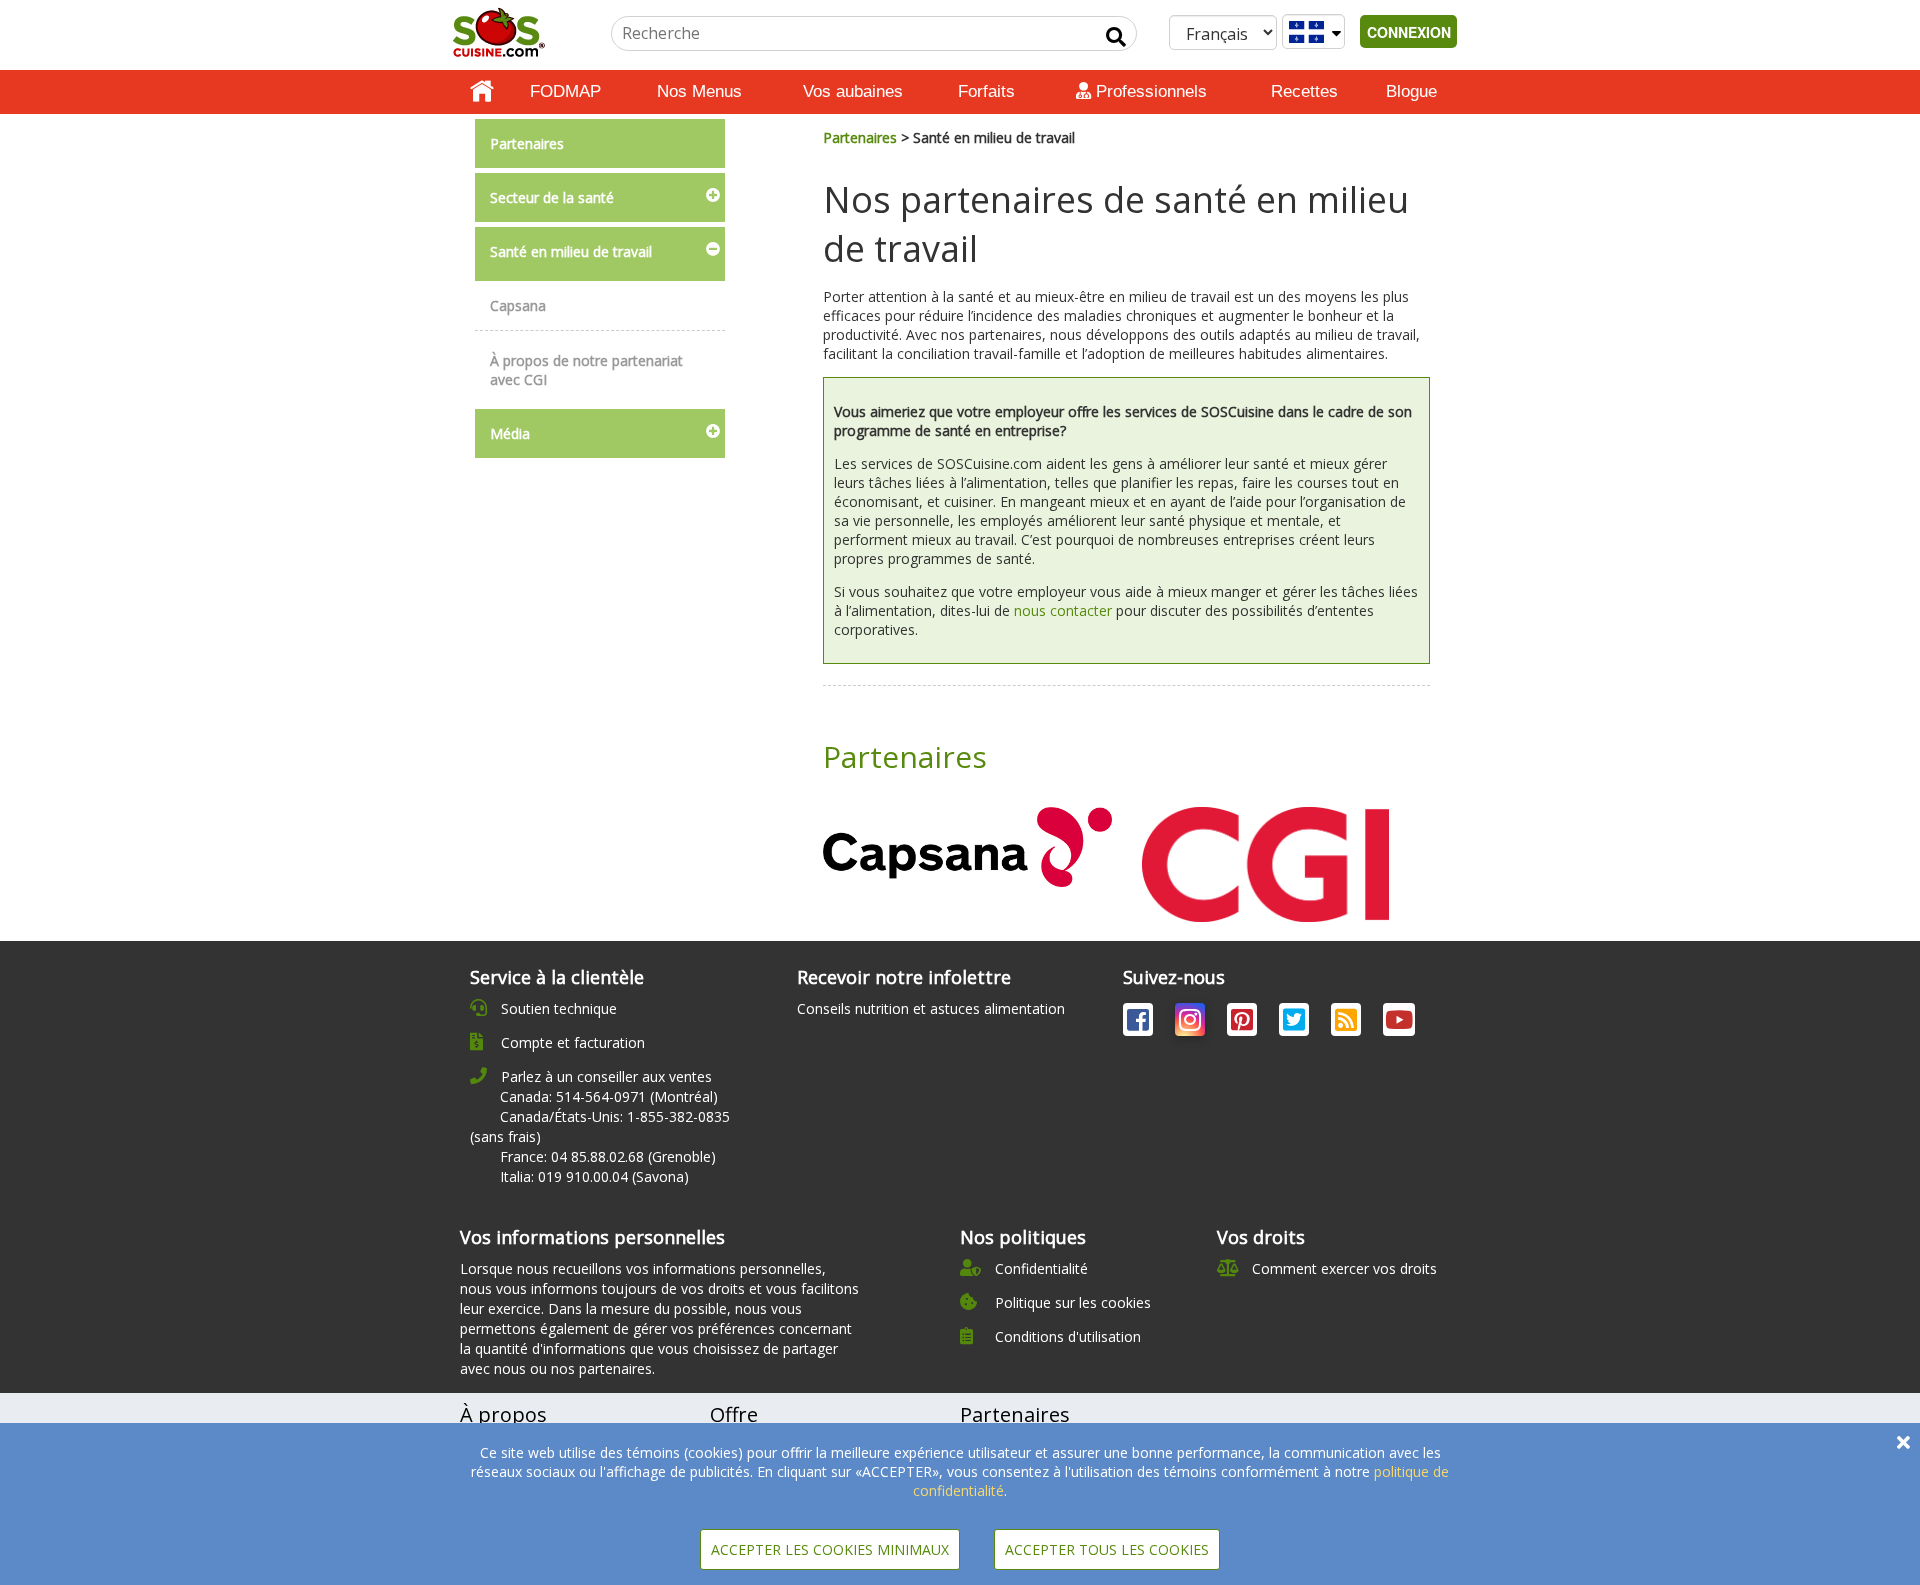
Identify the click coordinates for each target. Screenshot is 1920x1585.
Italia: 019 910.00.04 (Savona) (594, 1176)
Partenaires (527, 143)
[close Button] (1903, 1442)
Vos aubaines (853, 91)
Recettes (1304, 91)
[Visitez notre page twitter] (1296, 1023)
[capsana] (967, 847)
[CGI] (1265, 862)
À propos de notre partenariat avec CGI (586, 370)
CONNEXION (1409, 32)
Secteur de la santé (552, 197)
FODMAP (565, 91)
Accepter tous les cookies (1107, 1549)
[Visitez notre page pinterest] (1244, 1023)
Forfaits (986, 91)
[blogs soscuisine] (1348, 1023)
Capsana (518, 305)
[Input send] (1116, 37)
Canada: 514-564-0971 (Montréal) (609, 1096)
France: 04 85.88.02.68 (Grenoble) (608, 1156)
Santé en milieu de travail (571, 251)
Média (510, 433)
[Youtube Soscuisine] (1399, 1023)
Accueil (482, 92)
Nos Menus (699, 91)
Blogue (1411, 91)
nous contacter (1063, 610)
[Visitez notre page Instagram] (1192, 1023)
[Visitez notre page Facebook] (1140, 1023)
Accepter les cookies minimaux (830, 1549)
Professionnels (1149, 91)
